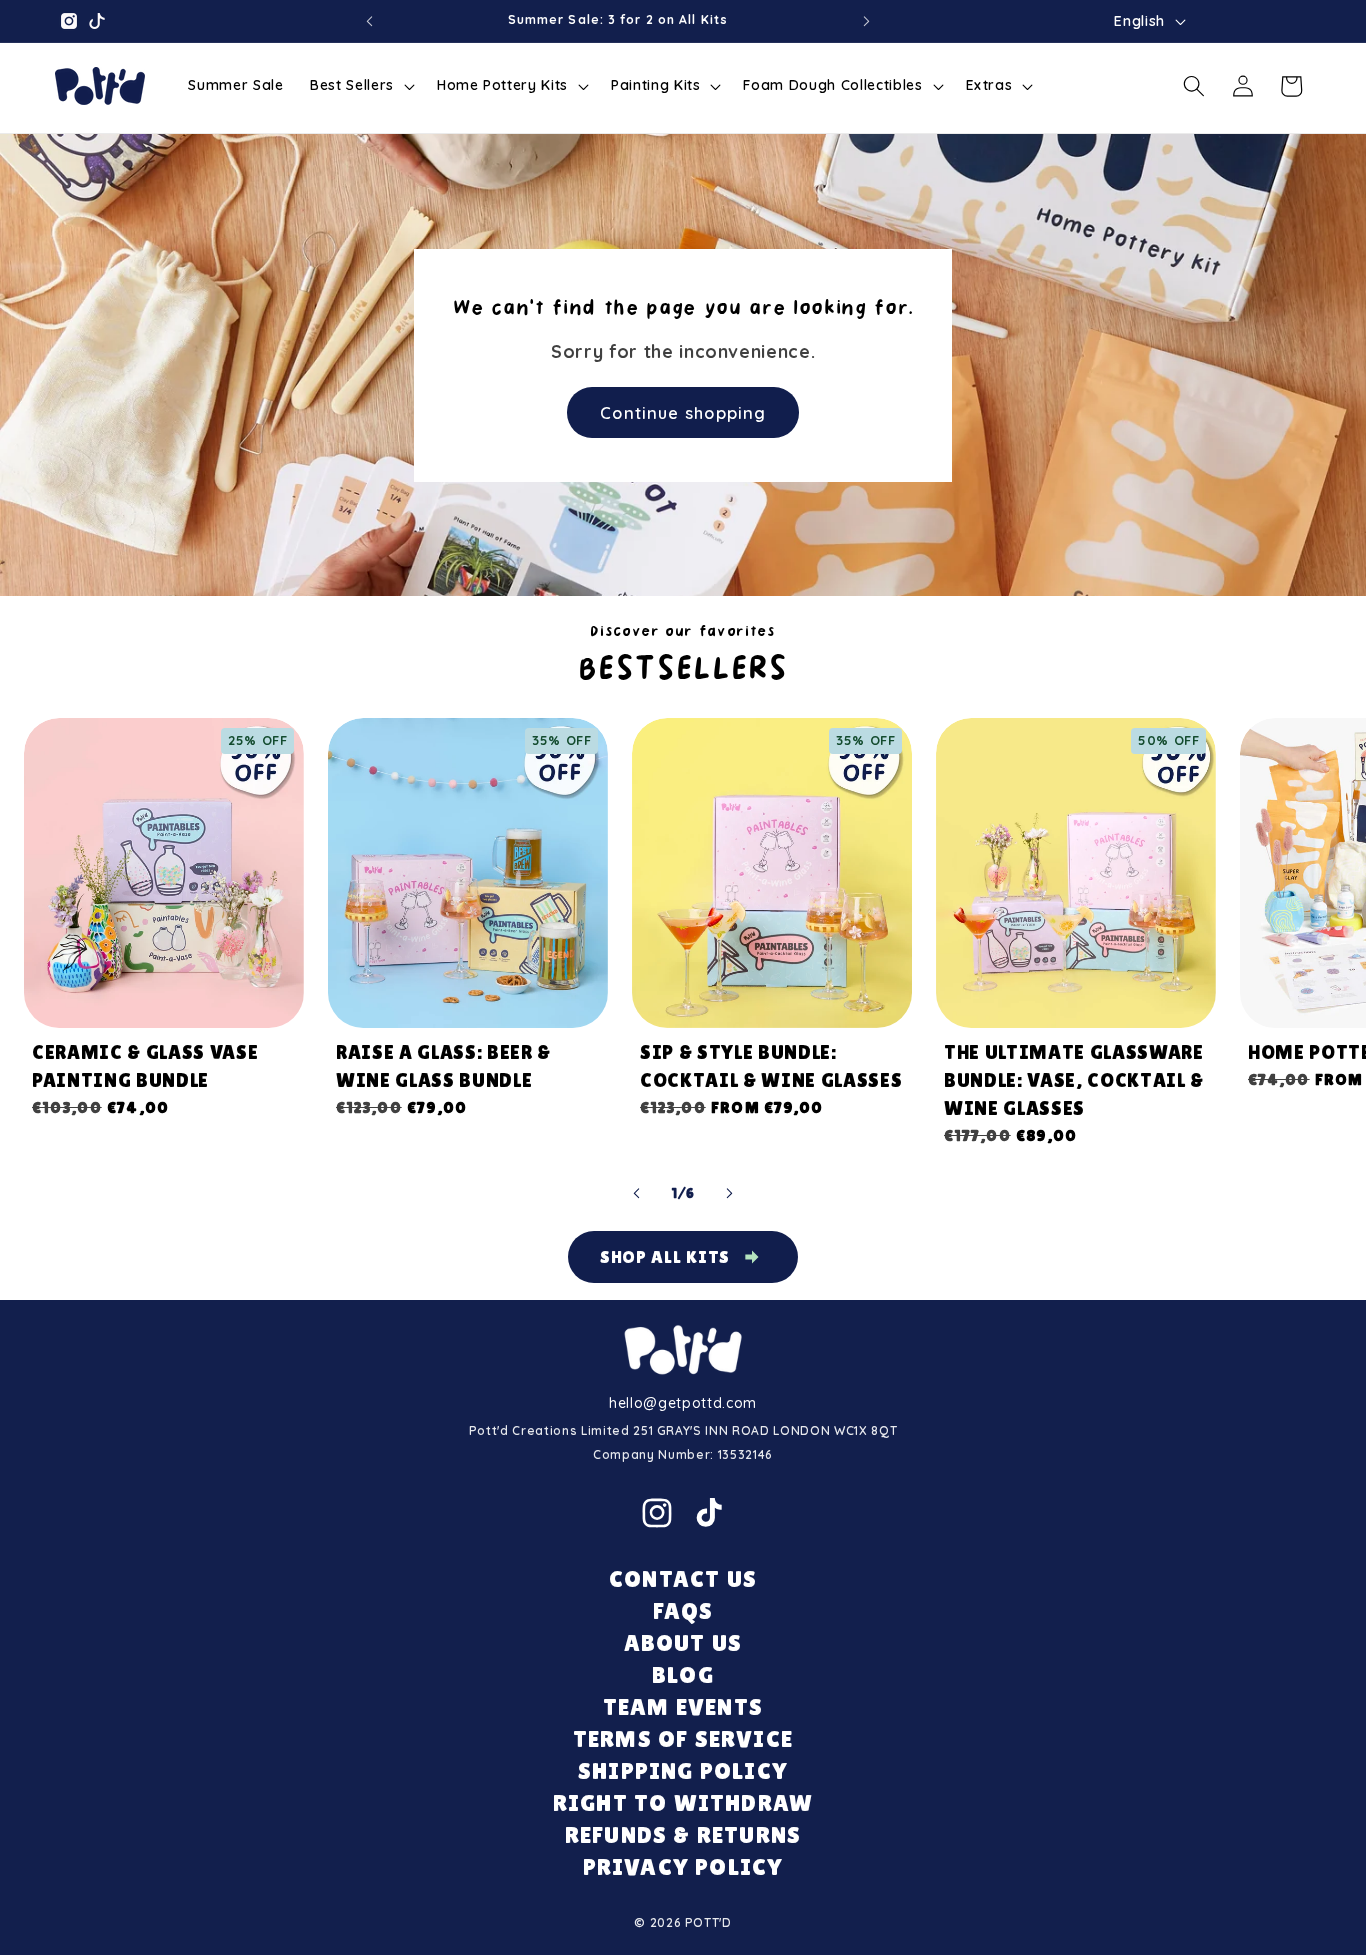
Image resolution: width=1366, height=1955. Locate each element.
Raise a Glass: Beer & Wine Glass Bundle (443, 1066)
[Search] (1194, 86)
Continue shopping (683, 411)
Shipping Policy (683, 1770)
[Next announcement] (867, 21)
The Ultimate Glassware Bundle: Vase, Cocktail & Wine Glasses (1074, 1080)
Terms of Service (683, 1738)
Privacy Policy (683, 1866)
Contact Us (683, 1578)
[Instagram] (657, 1513)
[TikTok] (709, 1513)
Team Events (683, 1706)
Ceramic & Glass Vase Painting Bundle (145, 1066)
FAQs (683, 1610)
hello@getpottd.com (683, 1403)
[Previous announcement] (369, 21)
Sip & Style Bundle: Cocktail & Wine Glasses (771, 1066)
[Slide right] (729, 1193)
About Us (683, 1642)
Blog (683, 1674)
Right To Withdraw (683, 1802)
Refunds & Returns (683, 1834)
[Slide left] (637, 1193)
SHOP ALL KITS (665, 1256)
